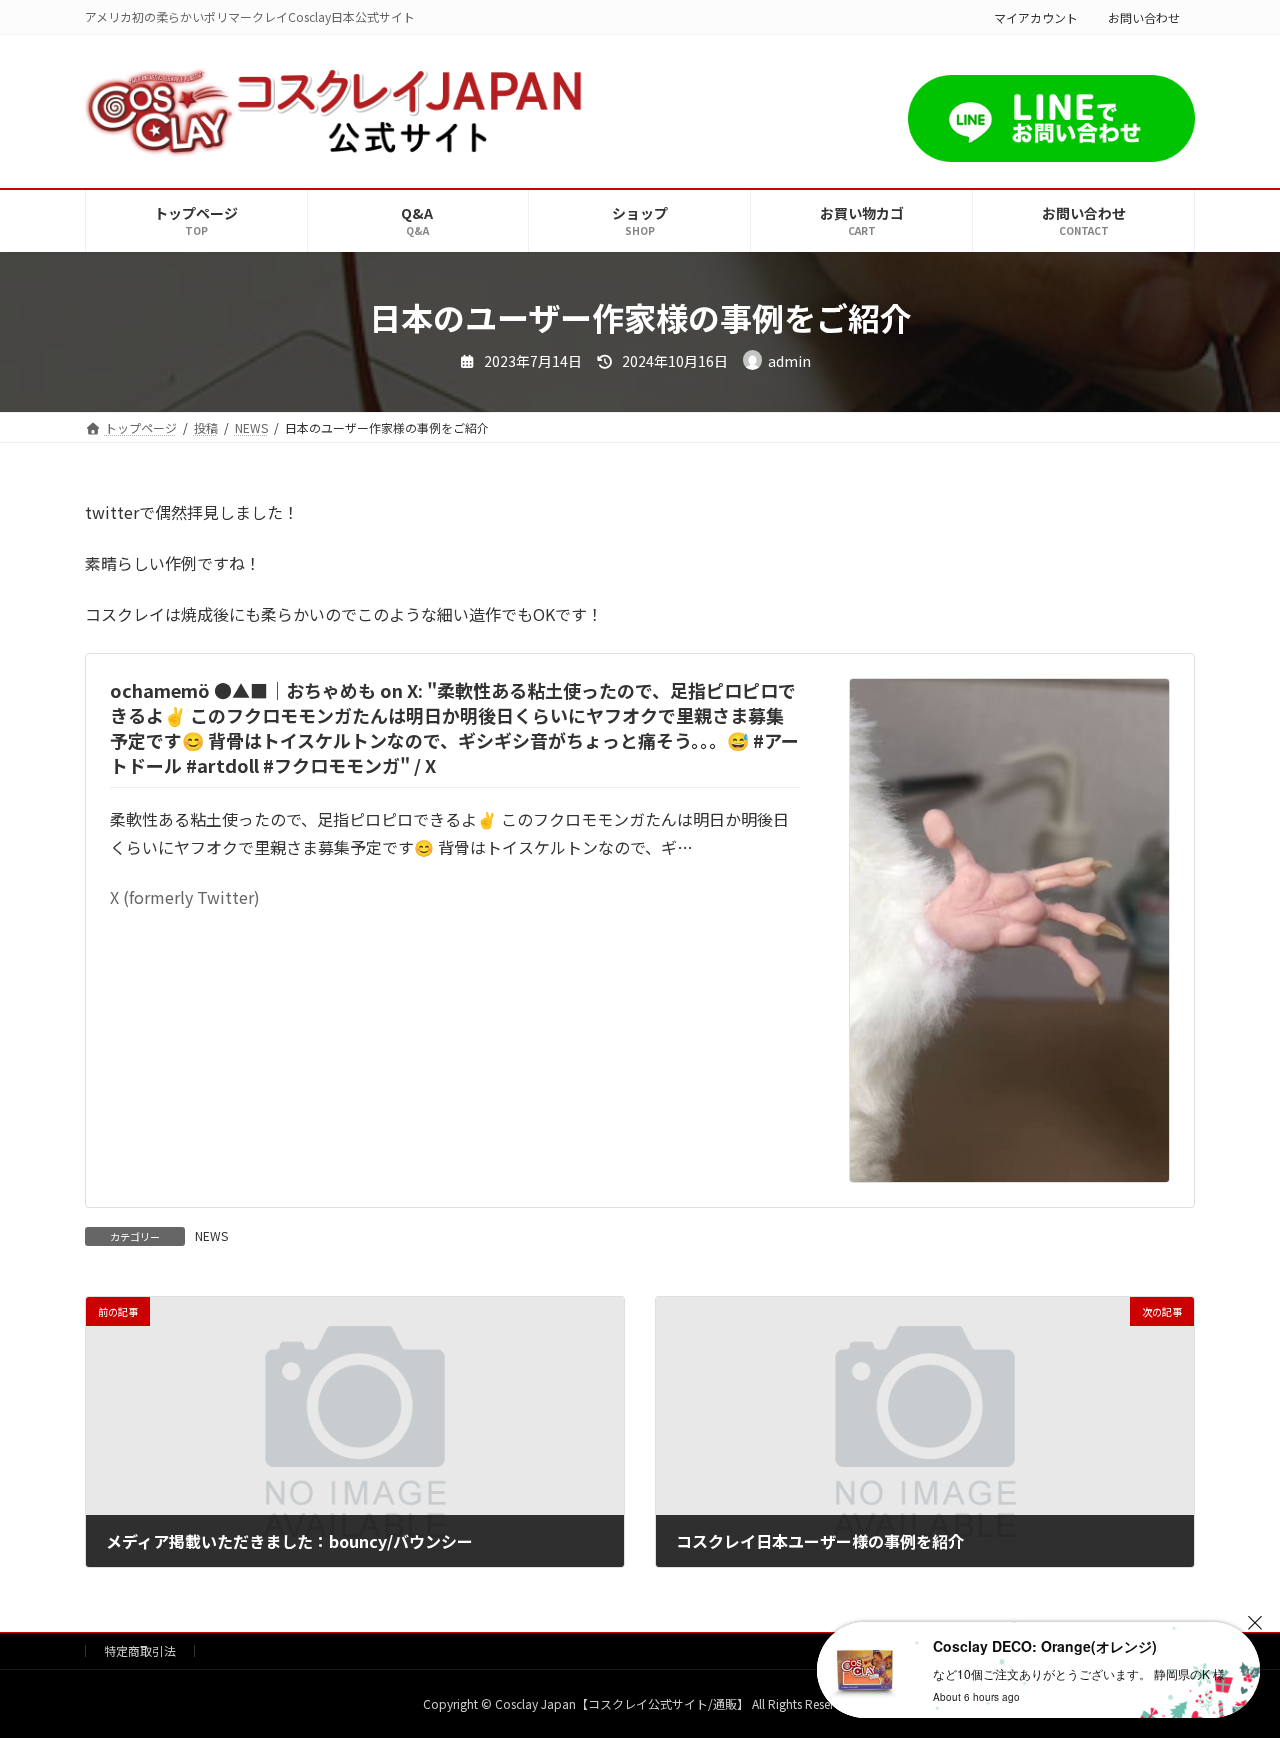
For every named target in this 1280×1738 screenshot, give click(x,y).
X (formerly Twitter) (185, 897)
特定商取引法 (140, 1650)
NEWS (211, 1235)
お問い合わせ (1144, 17)
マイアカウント (1036, 17)
